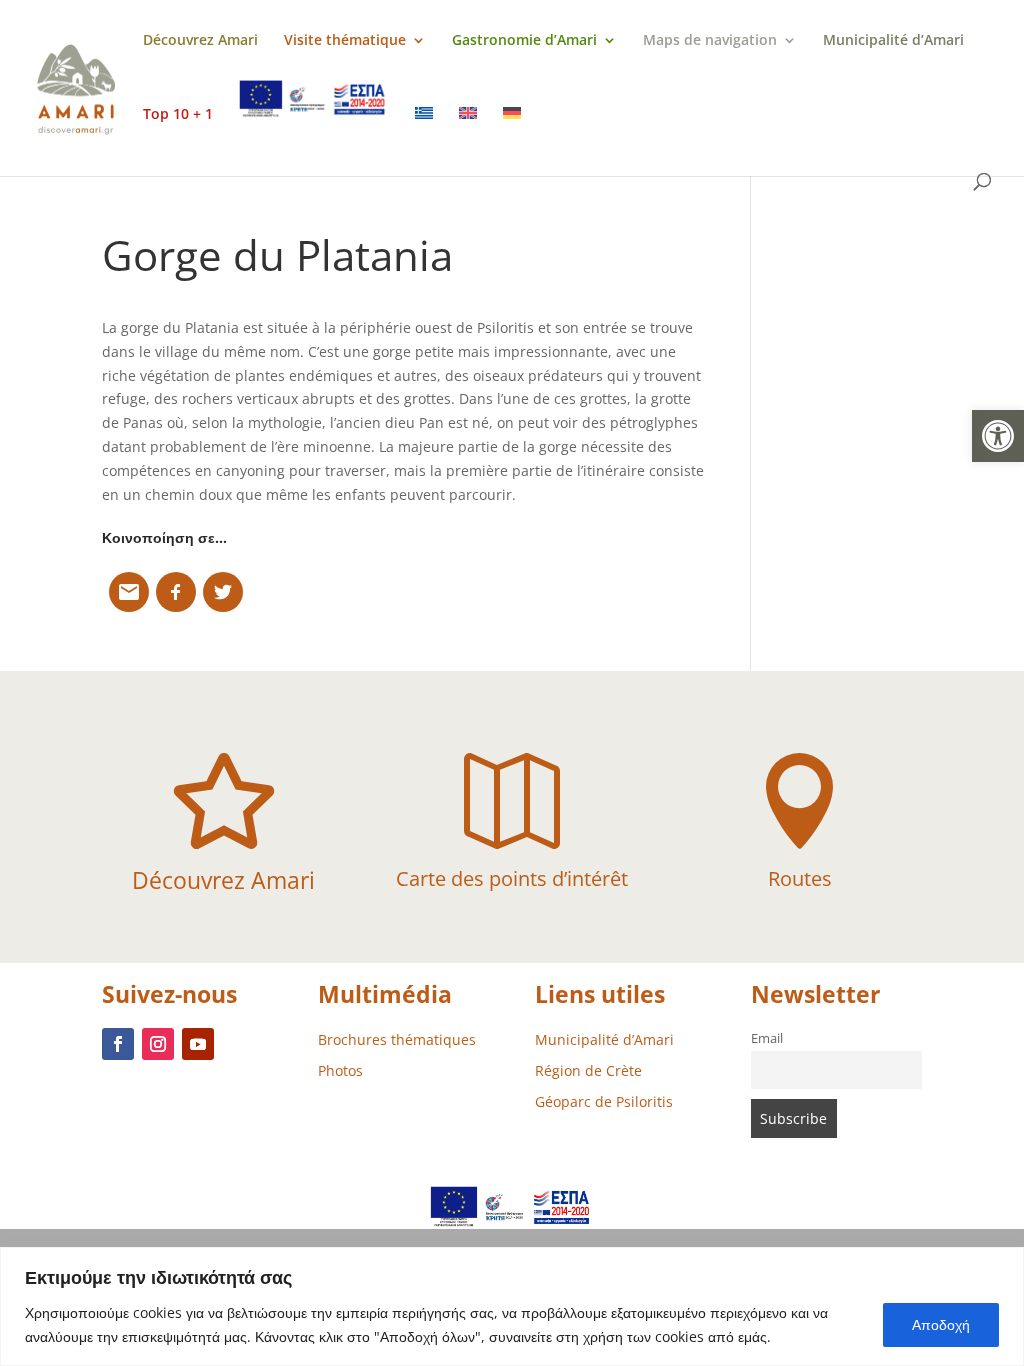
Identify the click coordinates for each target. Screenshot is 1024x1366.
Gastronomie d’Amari (524, 41)
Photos (340, 1070)
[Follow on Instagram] (158, 1044)
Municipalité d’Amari (893, 41)
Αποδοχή (941, 1324)
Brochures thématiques (397, 1039)
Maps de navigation (710, 41)
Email (767, 1038)
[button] (998, 436)
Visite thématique (345, 41)
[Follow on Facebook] (118, 1044)
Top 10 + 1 (178, 115)
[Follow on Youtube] (198, 1044)
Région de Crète (588, 1070)
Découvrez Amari (200, 41)
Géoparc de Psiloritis (604, 1101)
